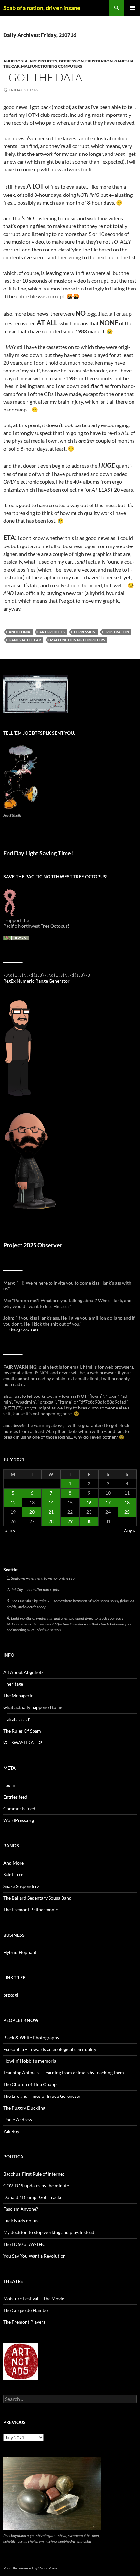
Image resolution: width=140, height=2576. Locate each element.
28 (51, 1521)
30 (89, 1521)
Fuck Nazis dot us (21, 2221)
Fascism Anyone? (21, 2209)
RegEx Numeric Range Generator (36, 981)
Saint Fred (14, 1875)
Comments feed (19, 1808)
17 (108, 1502)
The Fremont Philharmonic (31, 1910)
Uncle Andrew (18, 2119)
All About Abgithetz (23, 1672)
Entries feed (15, 1797)
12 (13, 1502)
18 (127, 1502)
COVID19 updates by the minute (36, 2185)
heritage (15, 1684)
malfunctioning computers (52, 66)
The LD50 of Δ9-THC (24, 2244)
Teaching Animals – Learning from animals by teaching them (64, 2073)
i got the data (43, 77)
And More (14, 1863)
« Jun (10, 1531)
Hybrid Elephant (20, 1952)
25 (127, 1512)
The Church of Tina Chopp (30, 2084)
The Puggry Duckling (24, 2108)
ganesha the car (25, 640)
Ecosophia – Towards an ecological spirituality (50, 2049)
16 (89, 1502)
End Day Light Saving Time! (38, 853)
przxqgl (11, 1995)
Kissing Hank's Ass (23, 1330)
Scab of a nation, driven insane (42, 8)
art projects (43, 61)
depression (71, 61)
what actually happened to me (33, 1707)
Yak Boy (11, 2131)
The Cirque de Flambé (25, 2310)
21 (51, 1512)
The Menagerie (18, 1696)
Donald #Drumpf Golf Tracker (34, 2197)
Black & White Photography (31, 2037)
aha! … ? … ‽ (18, 1719)
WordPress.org (19, 1820)
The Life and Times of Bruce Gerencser (42, 2096)
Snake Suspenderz (21, 1886)
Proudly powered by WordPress (30, 2568)
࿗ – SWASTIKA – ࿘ (23, 1742)
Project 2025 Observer (33, 1245)
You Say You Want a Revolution (35, 2256)
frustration (99, 61)
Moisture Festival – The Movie (34, 2298)
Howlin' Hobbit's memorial (30, 2061)
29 (70, 1521)
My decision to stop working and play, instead (49, 2232)
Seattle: (11, 1569)
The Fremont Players (24, 2322)
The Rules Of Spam (22, 1731)
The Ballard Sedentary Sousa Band (37, 1898)
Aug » (130, 1531)
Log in (9, 1785)
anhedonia (15, 61)
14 (51, 1502)
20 (32, 1512)
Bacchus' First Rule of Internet (34, 2174)
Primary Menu (132, 8)
